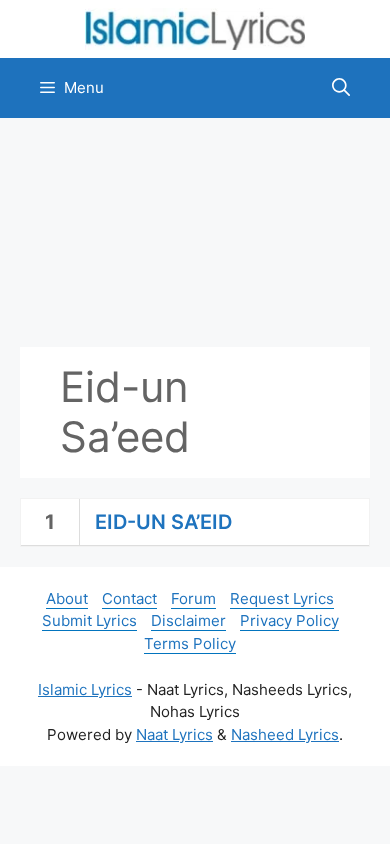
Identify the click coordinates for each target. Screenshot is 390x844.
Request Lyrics (282, 598)
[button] (341, 88)
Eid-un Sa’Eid (163, 522)
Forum (193, 598)
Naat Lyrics (174, 734)
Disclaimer (188, 620)
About (67, 598)
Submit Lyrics (89, 620)
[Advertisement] (195, 232)
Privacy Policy (289, 620)
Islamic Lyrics (85, 689)
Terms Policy (190, 643)
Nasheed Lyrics (285, 734)
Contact (129, 598)
